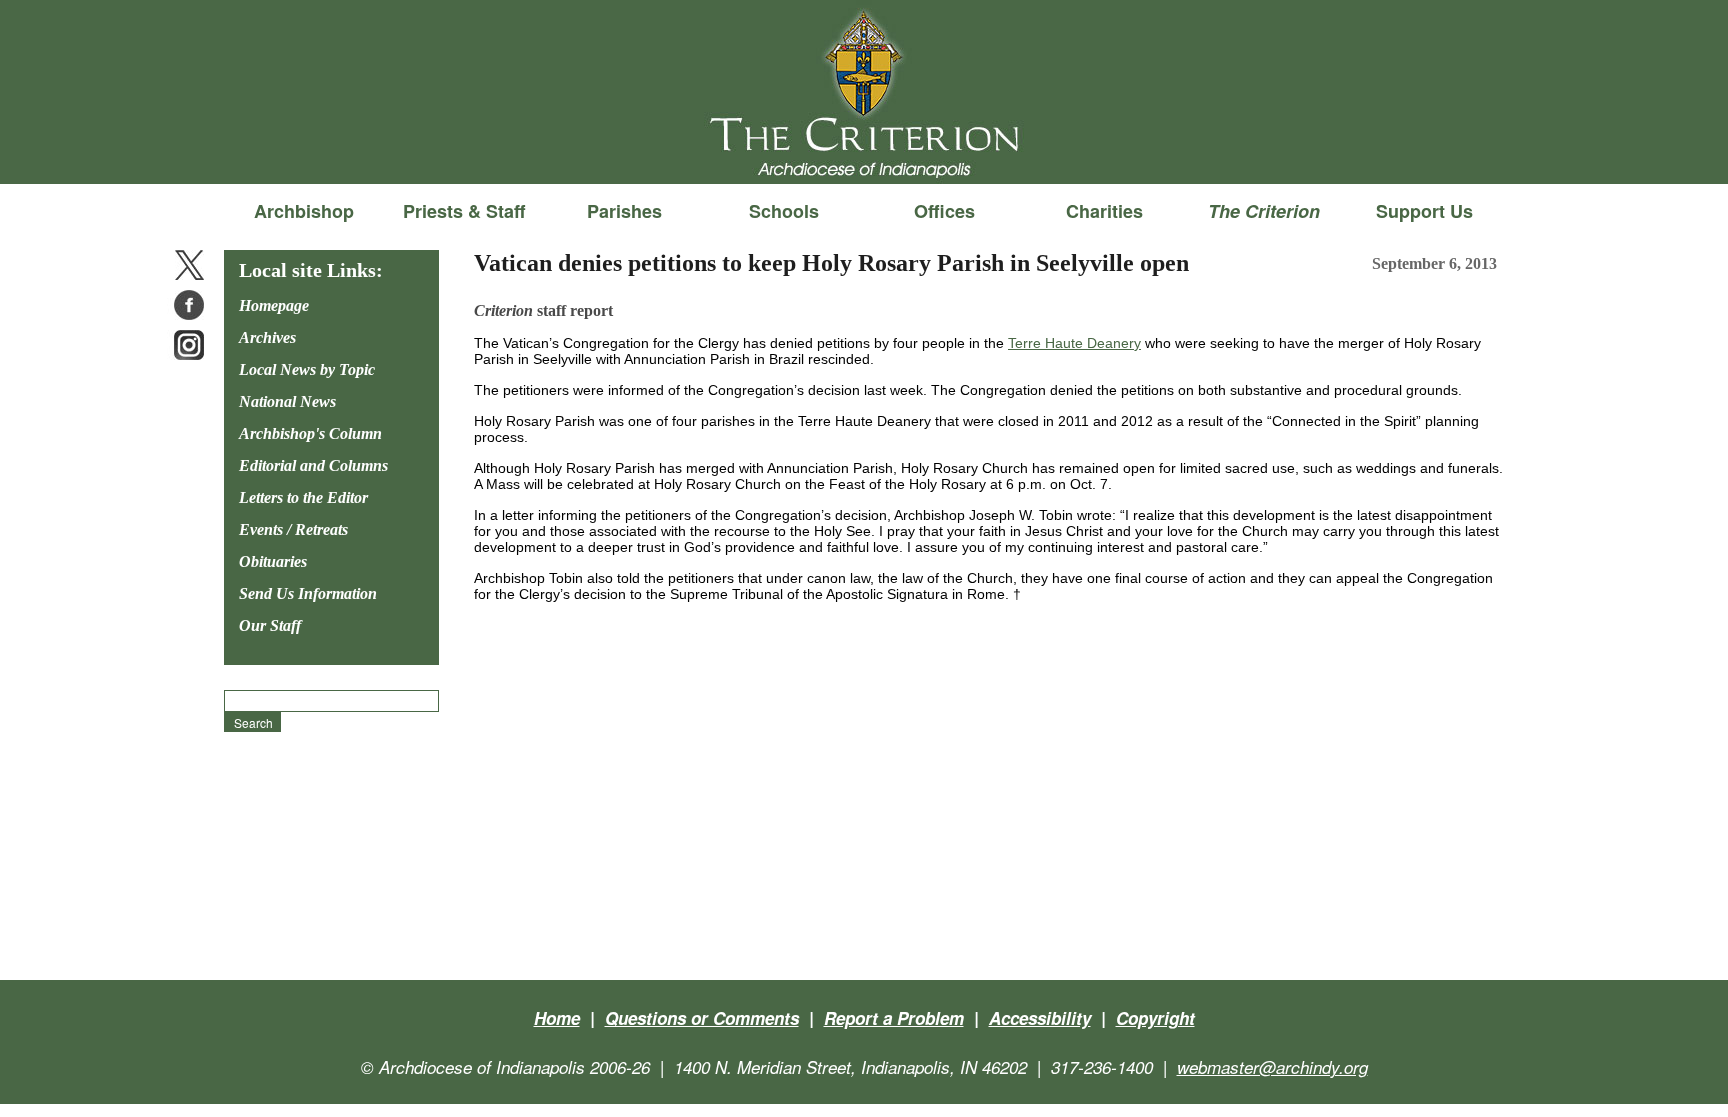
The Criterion (864, 151)
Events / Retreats (293, 529)
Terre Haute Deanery (1074, 343)
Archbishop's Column (310, 433)
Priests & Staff (464, 211)
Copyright (1155, 1018)
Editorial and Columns (313, 465)
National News (287, 401)
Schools (784, 211)
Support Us (1424, 211)
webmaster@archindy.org (1272, 1067)
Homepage (274, 305)
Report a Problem (894, 1018)
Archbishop (304, 211)
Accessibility (1040, 1018)
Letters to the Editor (303, 497)
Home (557, 1018)
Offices (944, 211)
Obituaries (273, 561)
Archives (267, 337)
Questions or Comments (702, 1018)
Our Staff (270, 625)
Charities (1104, 211)
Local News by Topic (307, 369)
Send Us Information (308, 593)
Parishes (624, 211)
